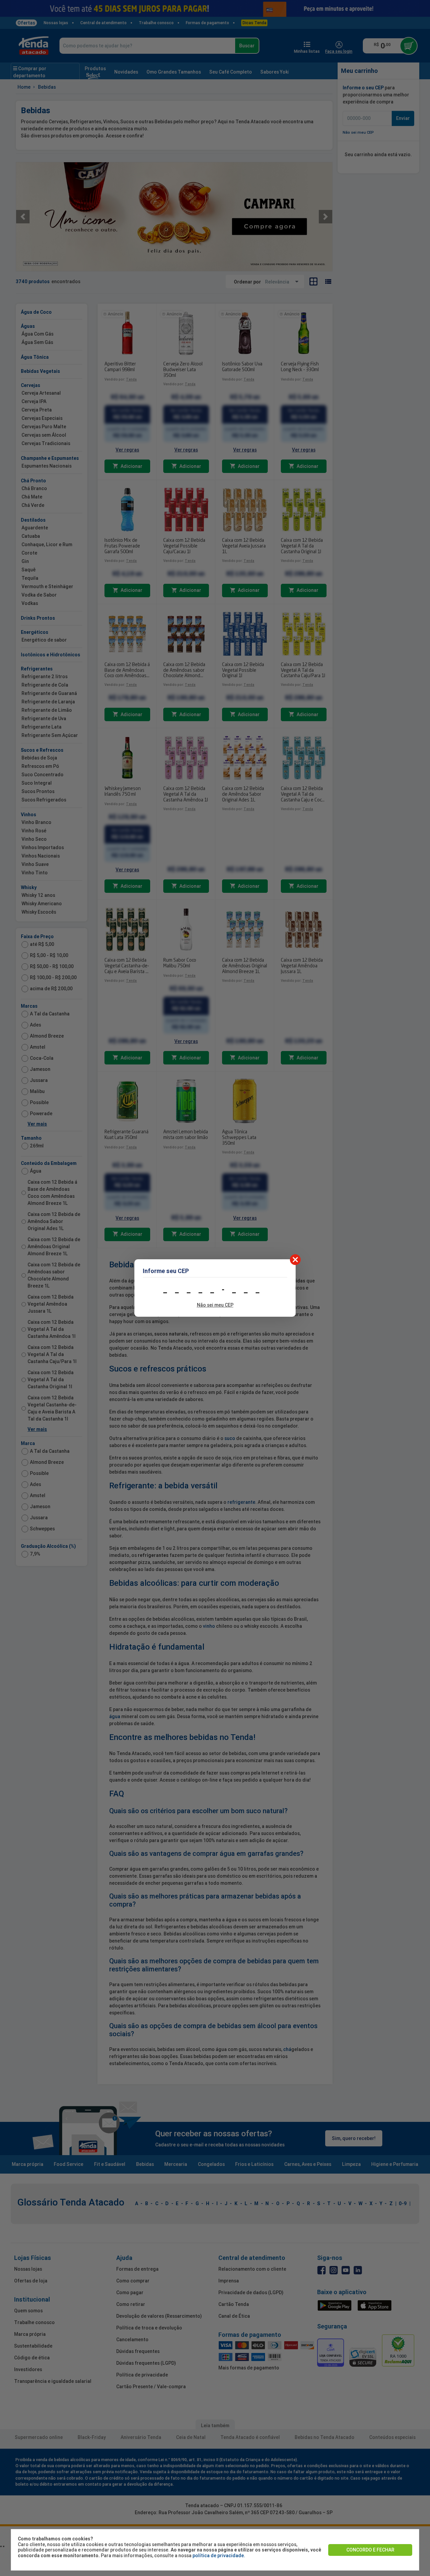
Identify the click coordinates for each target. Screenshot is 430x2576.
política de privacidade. (219, 2556)
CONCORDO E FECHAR (370, 2550)
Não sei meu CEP (215, 1305)
